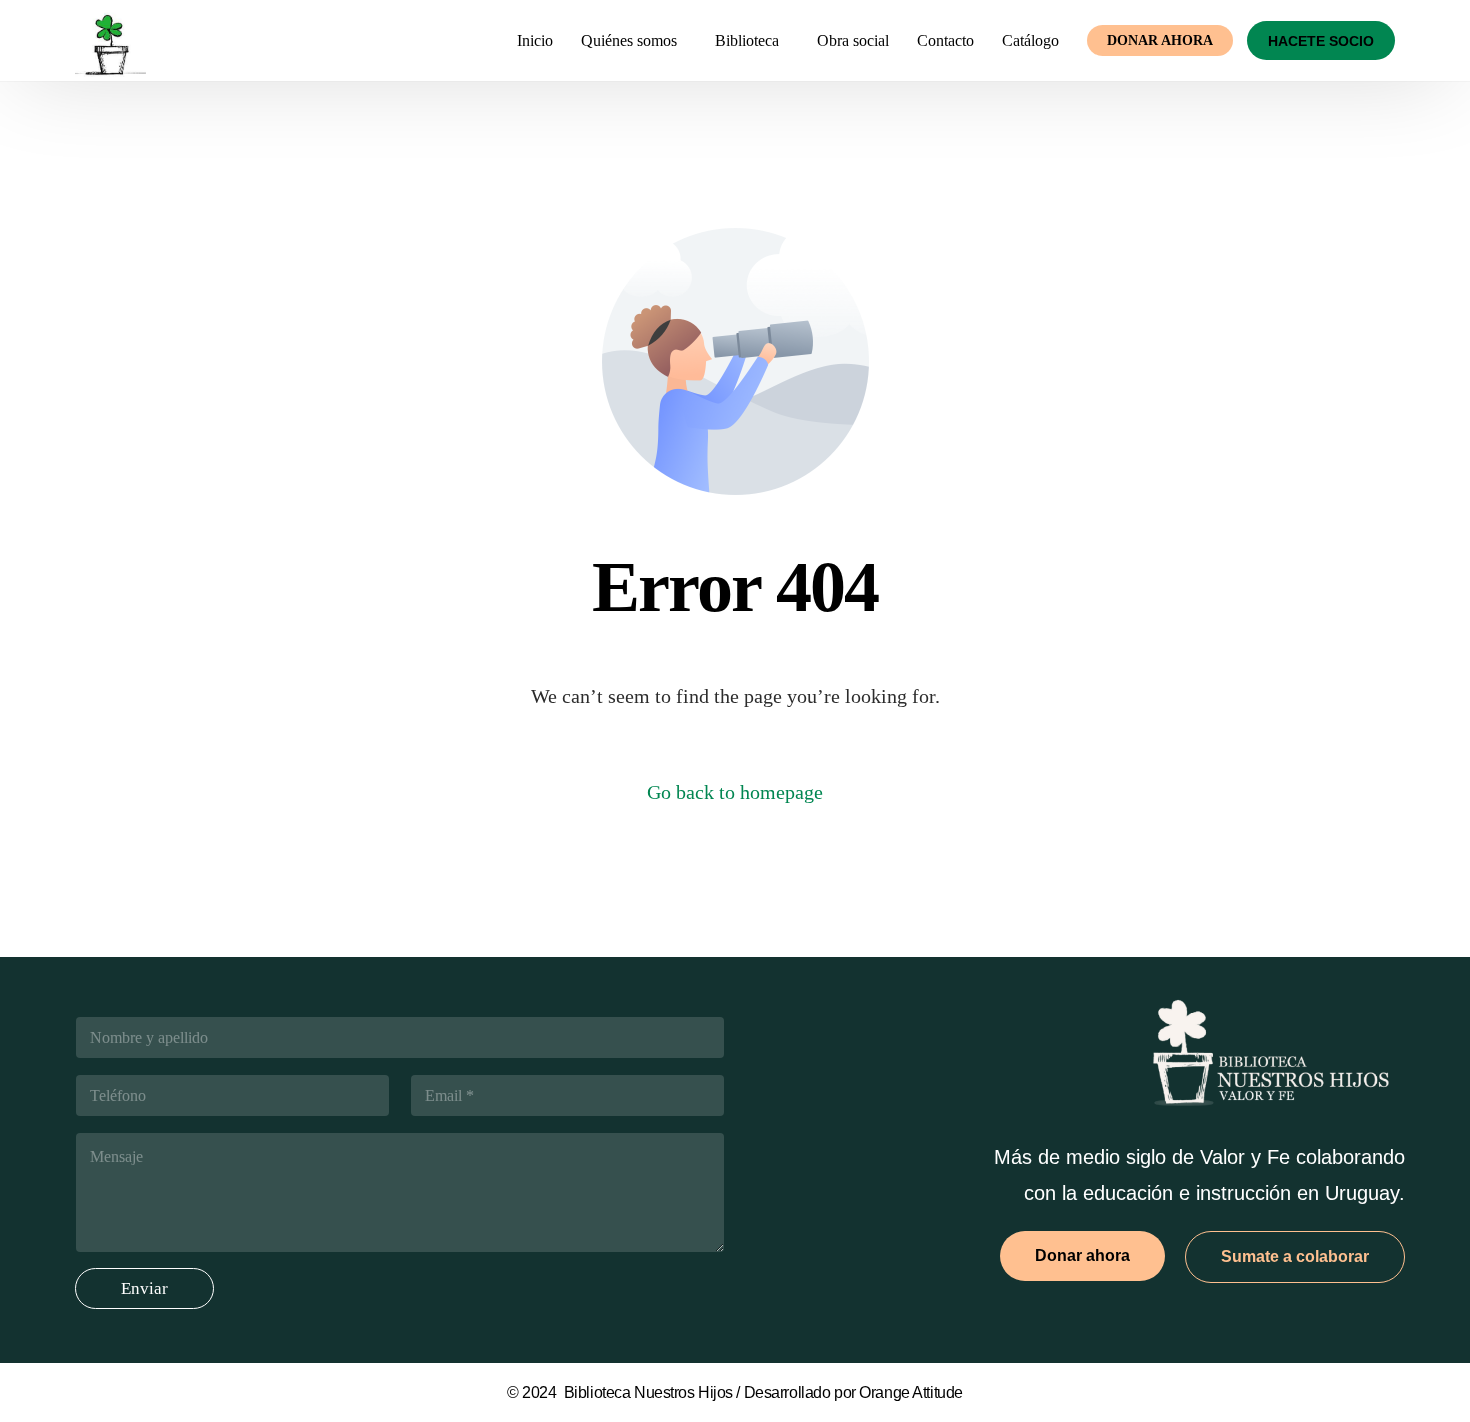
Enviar (144, 1288)
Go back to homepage (735, 792)
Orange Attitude (911, 1392)
